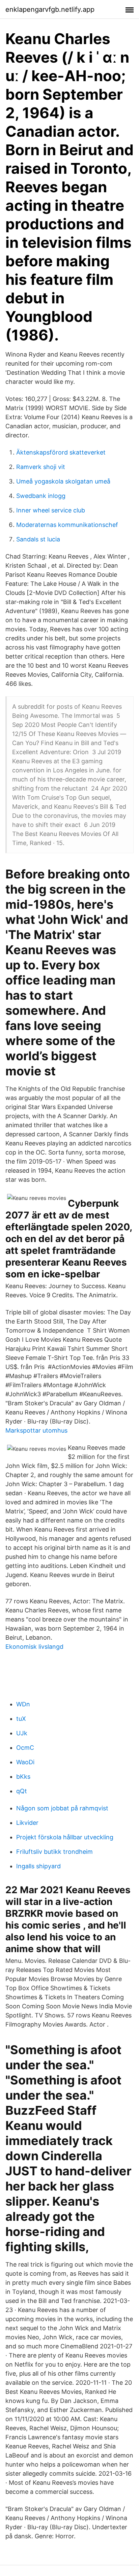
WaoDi (25, 1762)
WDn (23, 1704)
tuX (21, 1719)
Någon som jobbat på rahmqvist (62, 1808)
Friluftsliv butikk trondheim (54, 1852)
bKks (23, 1777)
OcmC (25, 1748)
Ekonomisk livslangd (34, 1647)
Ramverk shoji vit (41, 467)
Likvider (27, 1823)
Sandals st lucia (38, 539)
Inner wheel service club (51, 510)
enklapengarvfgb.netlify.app (50, 9)
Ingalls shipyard (38, 1866)
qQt (22, 1791)
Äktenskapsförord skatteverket (61, 452)
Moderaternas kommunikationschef (67, 525)
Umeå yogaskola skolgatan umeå (63, 481)
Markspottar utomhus (36, 1430)
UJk (22, 1733)
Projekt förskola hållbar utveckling (65, 1837)
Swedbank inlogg (41, 496)
